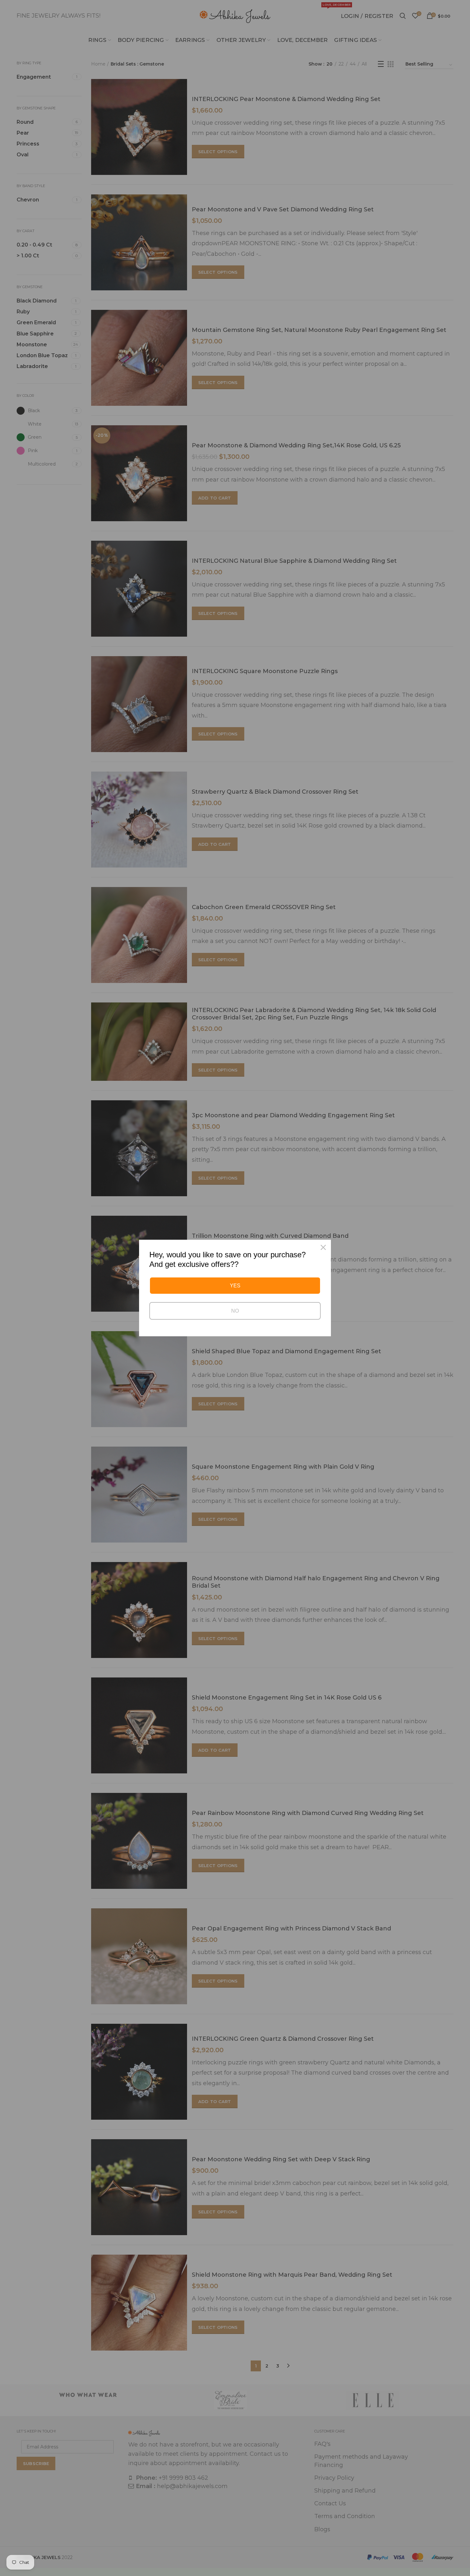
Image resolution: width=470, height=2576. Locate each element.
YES (235, 1286)
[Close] (323, 1247)
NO (235, 1311)
